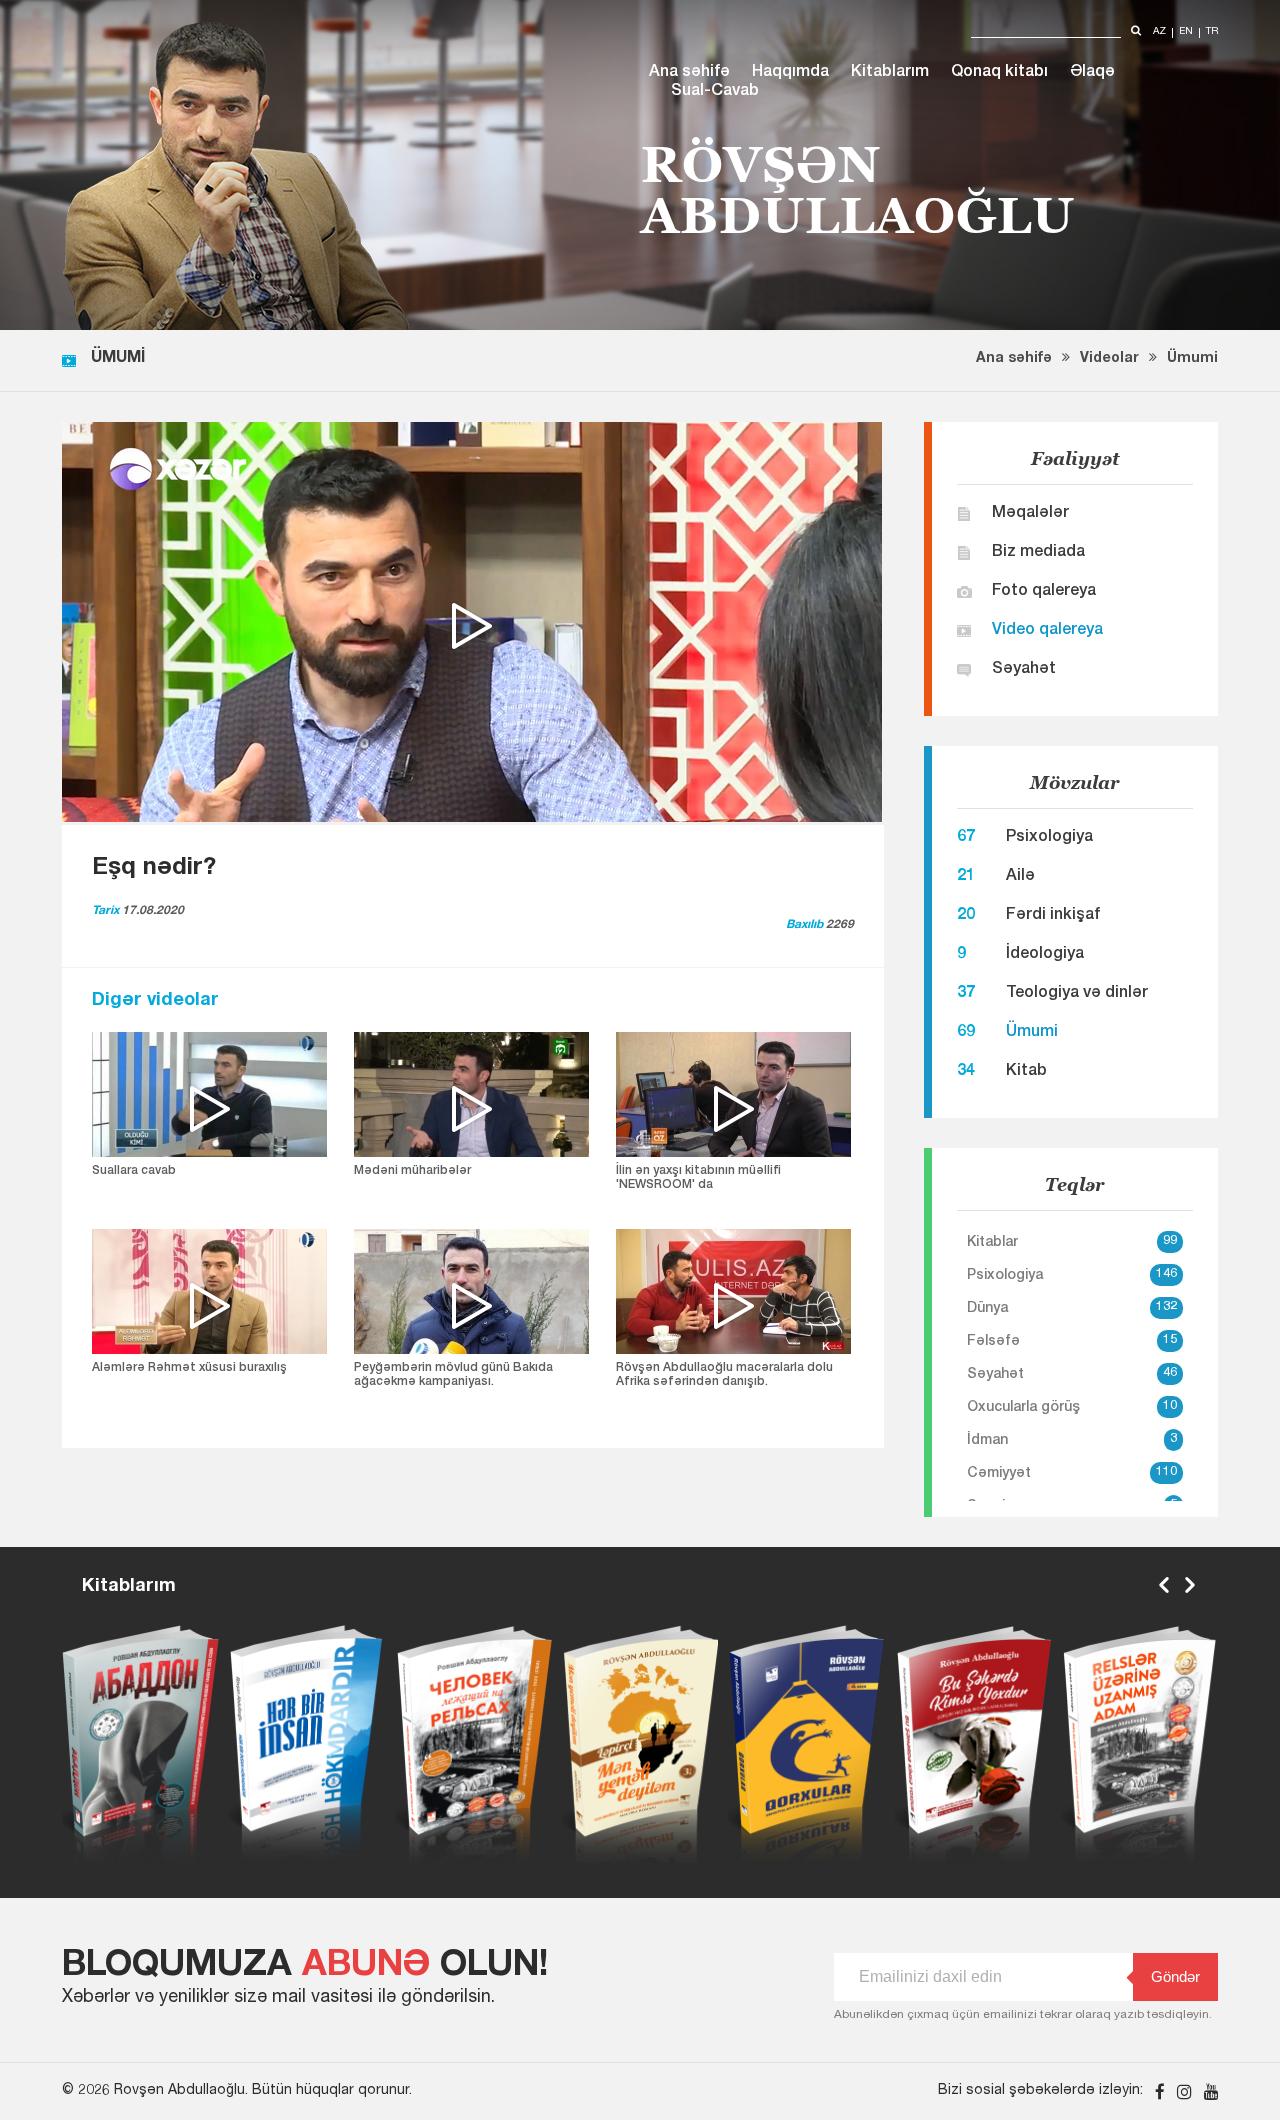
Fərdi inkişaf (1053, 916)
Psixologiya (1049, 838)
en (1186, 32)
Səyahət (1024, 670)
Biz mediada (1038, 553)
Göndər (1175, 1976)
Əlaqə (1092, 73)
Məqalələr (1030, 514)
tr (1212, 32)
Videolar (1109, 359)
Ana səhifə (689, 73)
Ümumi (1192, 359)
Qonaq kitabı (999, 73)
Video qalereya (1047, 631)
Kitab (1026, 1072)
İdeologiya (1045, 955)
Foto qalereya (1044, 592)
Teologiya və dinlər (1077, 994)
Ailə (1020, 877)
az (1159, 32)
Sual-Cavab (715, 92)
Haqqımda (790, 73)
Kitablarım (890, 73)
